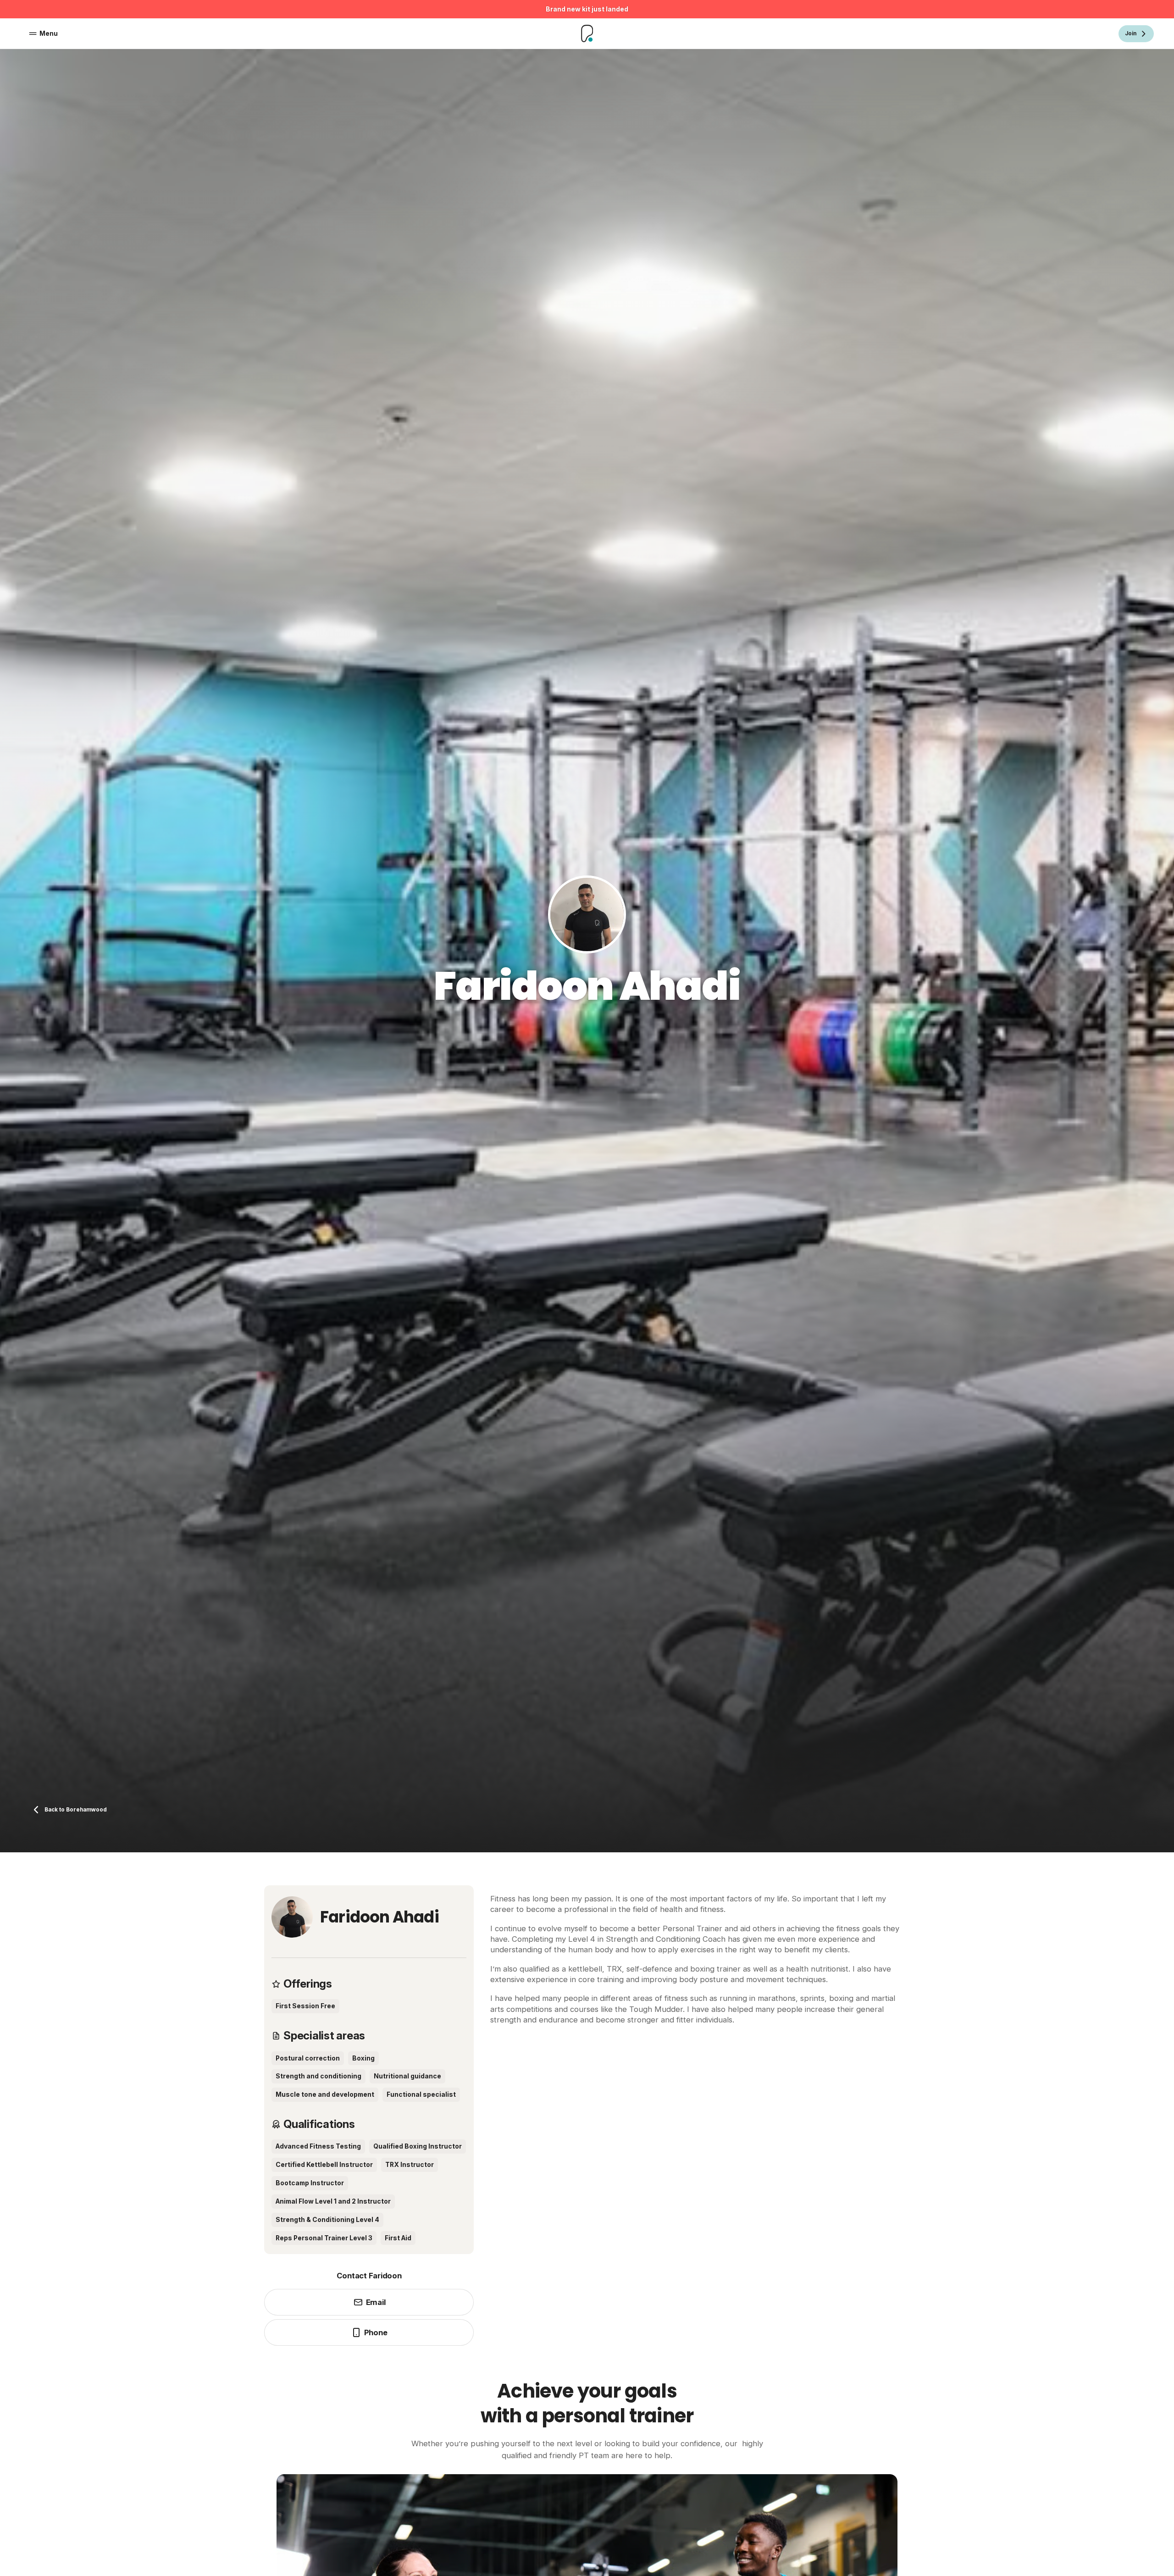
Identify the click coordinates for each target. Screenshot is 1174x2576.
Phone (376, 2332)
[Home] (587, 33)
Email (376, 2302)
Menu (49, 33)
